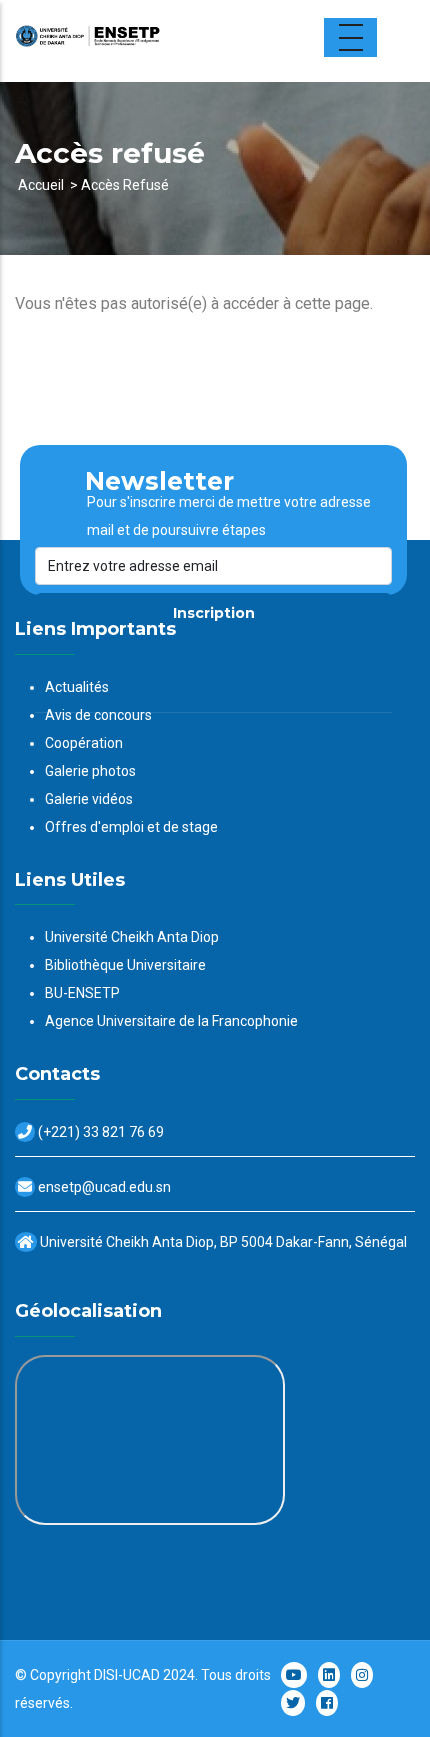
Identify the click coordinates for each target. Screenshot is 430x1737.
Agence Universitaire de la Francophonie (171, 1021)
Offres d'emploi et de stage (131, 827)
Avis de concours (98, 715)
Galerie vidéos (89, 799)
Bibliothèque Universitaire (125, 965)
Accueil (41, 185)
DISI (106, 1675)
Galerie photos (90, 771)
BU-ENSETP (82, 993)
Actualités (77, 687)
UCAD (141, 1675)
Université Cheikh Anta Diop (132, 937)
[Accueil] (140, 41)
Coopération (84, 743)
